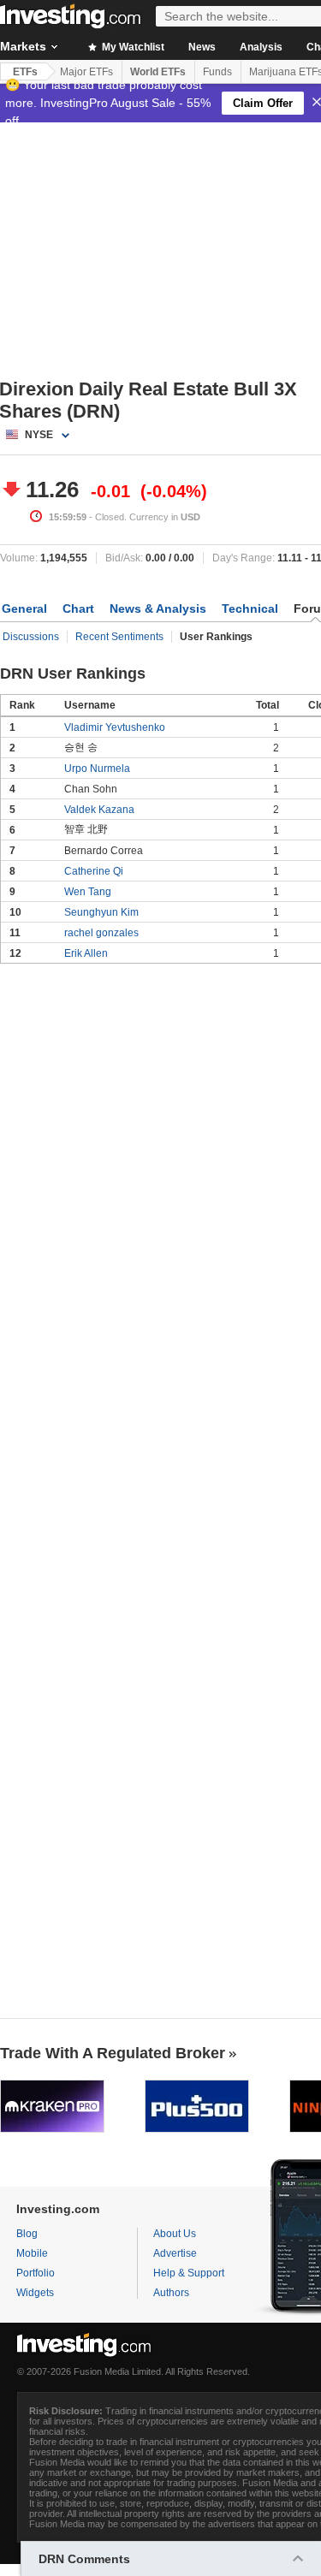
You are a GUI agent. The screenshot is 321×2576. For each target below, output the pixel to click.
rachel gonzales (101, 933)
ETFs (25, 72)
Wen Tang (88, 892)
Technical (250, 608)
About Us (175, 2234)
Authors (171, 2293)
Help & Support (189, 2273)
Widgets (35, 2293)
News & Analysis (158, 608)
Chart (78, 608)
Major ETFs (86, 72)
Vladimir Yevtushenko (115, 727)
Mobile (32, 2253)
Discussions (31, 637)
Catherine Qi (94, 871)
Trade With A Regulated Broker (113, 2053)
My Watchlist (132, 47)
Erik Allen (86, 953)
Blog (27, 2234)
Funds (217, 72)
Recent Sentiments (119, 637)
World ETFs (158, 72)
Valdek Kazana (99, 810)
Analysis (261, 47)
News (202, 47)
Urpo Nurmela (97, 769)
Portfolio (36, 2273)
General (24, 608)
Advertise (175, 2253)
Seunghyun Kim (101, 912)
